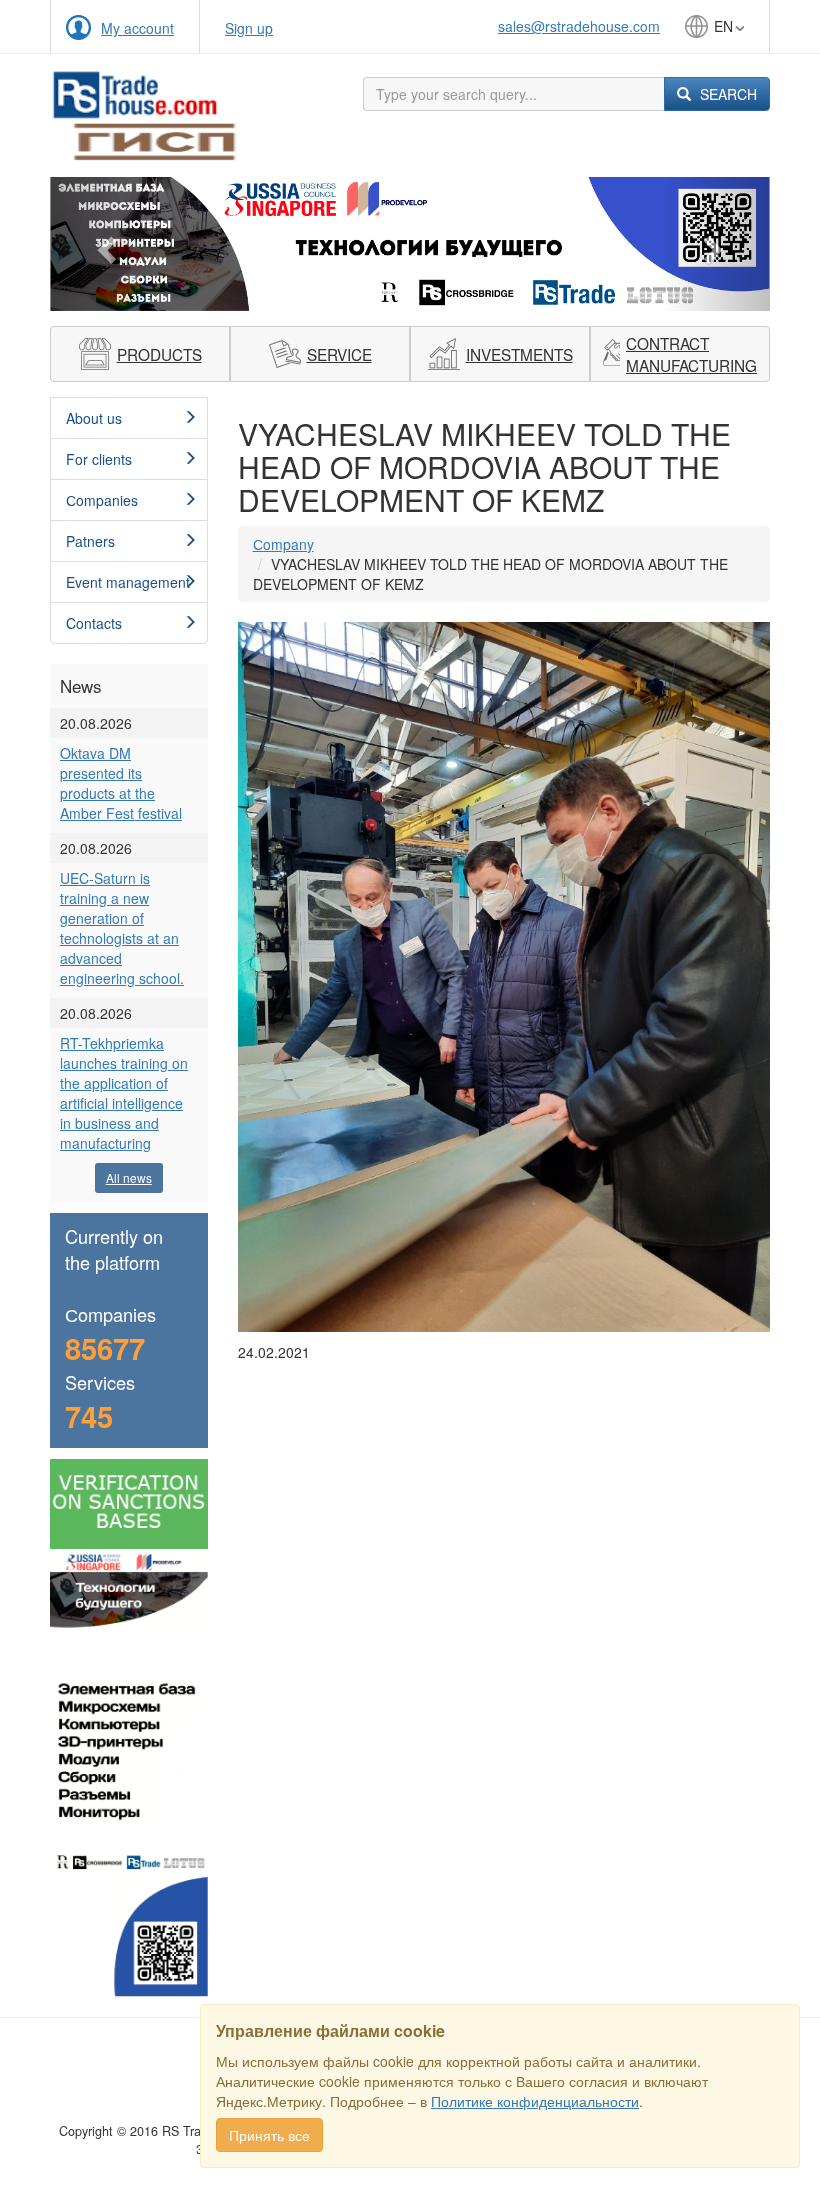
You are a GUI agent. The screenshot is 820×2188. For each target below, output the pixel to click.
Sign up (249, 28)
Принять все (269, 2135)
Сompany (283, 544)
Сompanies (102, 500)
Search (726, 94)
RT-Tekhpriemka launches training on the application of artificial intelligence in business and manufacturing (124, 1093)
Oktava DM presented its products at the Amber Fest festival (121, 783)
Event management (128, 582)
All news (129, 1177)
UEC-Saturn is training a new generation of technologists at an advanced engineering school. (122, 928)
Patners (90, 541)
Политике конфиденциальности (535, 2101)
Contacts (94, 623)
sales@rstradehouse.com (579, 26)
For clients (99, 459)
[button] (104, 243)
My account (137, 28)
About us (94, 418)
